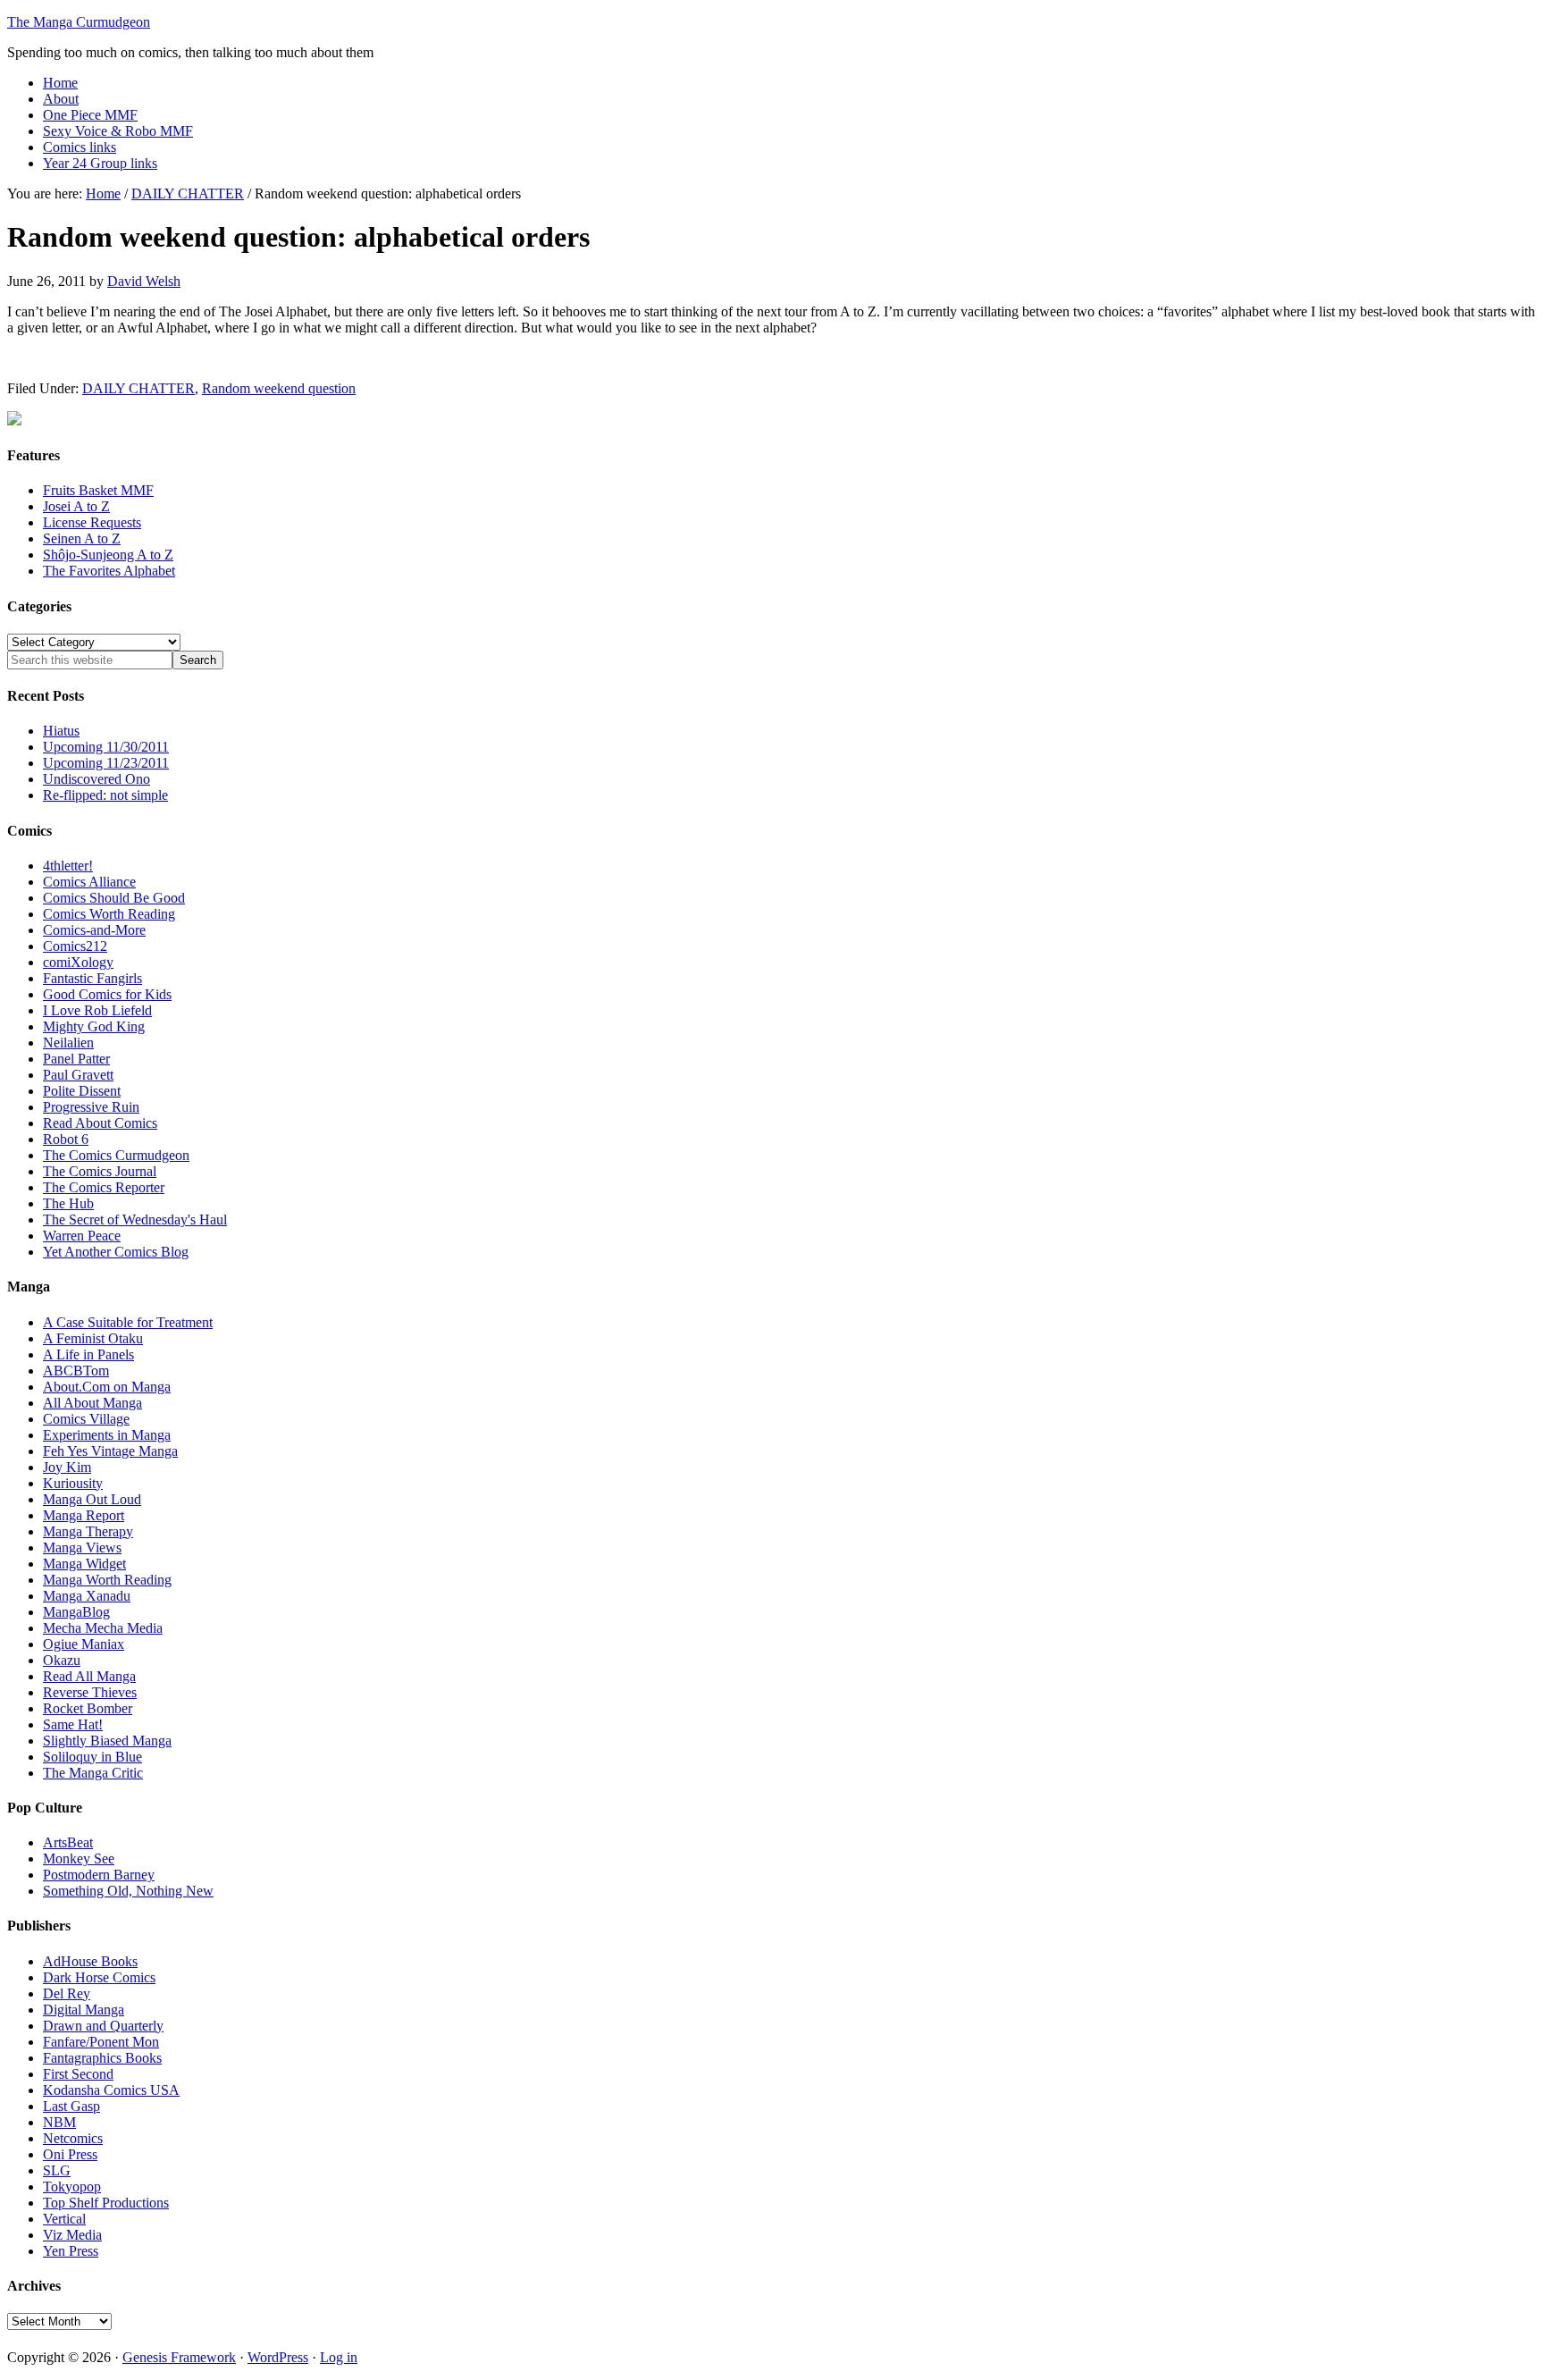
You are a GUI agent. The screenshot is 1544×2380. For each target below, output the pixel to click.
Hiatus (61, 731)
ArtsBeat (68, 1842)
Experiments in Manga (107, 1435)
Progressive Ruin (91, 1107)
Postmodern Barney (99, 1875)
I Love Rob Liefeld (97, 1010)
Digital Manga (84, 2010)
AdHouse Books (90, 1961)
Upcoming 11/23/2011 (106, 763)
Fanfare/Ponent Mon (101, 2042)
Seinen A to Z (82, 538)
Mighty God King (94, 1026)
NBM (59, 2122)
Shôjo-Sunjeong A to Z (108, 555)
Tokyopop (72, 2187)
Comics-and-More (94, 930)
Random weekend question (279, 388)
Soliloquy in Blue (92, 1757)
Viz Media (72, 2235)
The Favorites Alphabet (109, 571)
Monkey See (79, 1859)
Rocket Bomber (88, 1708)
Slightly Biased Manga (107, 1741)
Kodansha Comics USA (111, 2090)
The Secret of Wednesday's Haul (135, 1219)
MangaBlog (76, 1612)
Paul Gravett (78, 1075)
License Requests (92, 522)
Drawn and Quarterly (103, 2026)
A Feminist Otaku (93, 1338)
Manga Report (84, 1515)
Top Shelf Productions (106, 2203)
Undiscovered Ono (96, 779)
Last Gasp (71, 2106)
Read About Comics (100, 1123)
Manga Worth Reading (107, 1580)
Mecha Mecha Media (103, 1628)
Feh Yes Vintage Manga (110, 1451)
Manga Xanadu (87, 1596)
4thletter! (68, 866)
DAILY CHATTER (138, 388)
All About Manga (92, 1403)
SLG (57, 2170)
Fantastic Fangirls (92, 978)
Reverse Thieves (90, 1692)
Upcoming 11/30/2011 (106, 747)
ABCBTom (76, 1371)
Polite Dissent (82, 1091)
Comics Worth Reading (109, 914)
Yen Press (71, 2251)
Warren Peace (82, 1236)
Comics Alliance (89, 882)
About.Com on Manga (107, 1387)
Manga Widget (84, 1564)
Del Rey (67, 1993)
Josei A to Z (76, 506)
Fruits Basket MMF (98, 490)
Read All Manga (89, 1676)
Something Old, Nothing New (128, 1891)
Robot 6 (66, 1139)
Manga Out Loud (92, 1499)
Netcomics (73, 2138)
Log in (339, 2357)
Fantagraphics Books (102, 2058)
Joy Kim (67, 1467)
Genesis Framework (179, 2357)
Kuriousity (73, 1483)
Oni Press (70, 2154)
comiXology (78, 962)
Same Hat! (73, 1724)
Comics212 (75, 946)
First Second (78, 2074)
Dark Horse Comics (99, 1977)
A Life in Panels (88, 1354)
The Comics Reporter (104, 1187)
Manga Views (82, 1547)
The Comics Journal (100, 1171)
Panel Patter (76, 1059)
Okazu (62, 1660)
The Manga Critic (93, 1773)
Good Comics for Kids (107, 994)
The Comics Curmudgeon (116, 1155)
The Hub (68, 1203)
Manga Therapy (88, 1531)
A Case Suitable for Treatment (128, 1322)
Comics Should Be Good (114, 898)
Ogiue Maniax (84, 1644)
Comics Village (86, 1419)
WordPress (278, 2357)
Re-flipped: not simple (105, 795)
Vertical (64, 2219)
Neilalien (68, 1043)
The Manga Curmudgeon (79, 22)
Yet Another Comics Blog (116, 1252)
